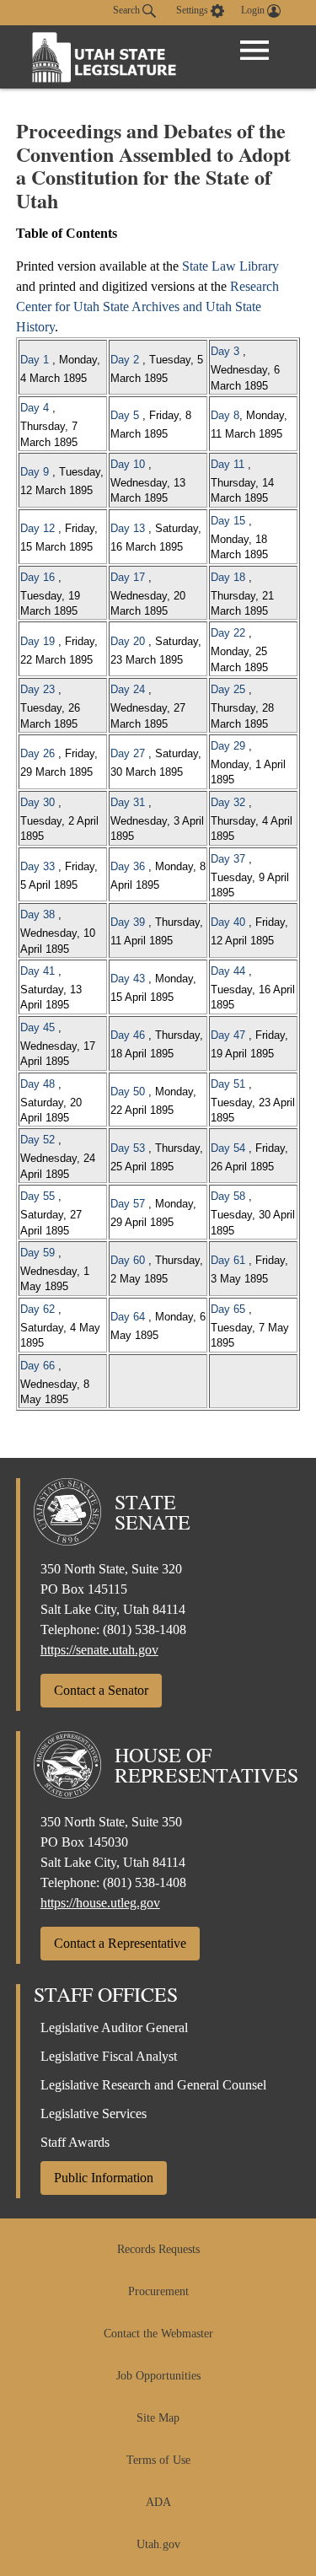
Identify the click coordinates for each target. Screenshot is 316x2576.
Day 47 (228, 1035)
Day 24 (128, 689)
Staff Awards (75, 2142)
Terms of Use (158, 2460)
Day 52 (37, 1140)
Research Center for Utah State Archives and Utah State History (147, 307)
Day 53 (128, 1148)
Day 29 (228, 746)
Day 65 (228, 1309)
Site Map (158, 2418)
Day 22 (228, 633)
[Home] (104, 57)
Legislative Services (94, 2114)
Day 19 (37, 641)
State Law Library (230, 266)
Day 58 (228, 1196)
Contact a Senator (101, 1690)
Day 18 (228, 577)
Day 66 (37, 1366)
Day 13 (128, 528)
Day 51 (228, 1084)
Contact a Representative (120, 1943)
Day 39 (128, 922)
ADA (158, 2502)
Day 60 (128, 1260)
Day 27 (128, 753)
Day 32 (228, 802)
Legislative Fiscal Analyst (109, 2056)
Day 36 (128, 866)
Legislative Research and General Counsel (153, 2085)
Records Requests (158, 2249)
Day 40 (228, 922)
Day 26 (37, 753)
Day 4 (35, 408)
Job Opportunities (158, 2376)
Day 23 (37, 689)
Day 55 (37, 1196)
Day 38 (37, 914)
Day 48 (37, 1084)
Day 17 (128, 577)
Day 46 (128, 1035)
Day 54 (228, 1148)
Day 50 (128, 1092)
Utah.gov (158, 2544)
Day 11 (228, 464)
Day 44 (228, 971)
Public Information (104, 2178)
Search (128, 10)
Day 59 (37, 1253)
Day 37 (228, 859)
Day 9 (35, 472)
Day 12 (37, 528)
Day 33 (37, 866)
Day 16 (37, 577)
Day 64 (128, 1317)
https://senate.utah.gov (99, 1650)
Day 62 (37, 1309)
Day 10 (128, 464)
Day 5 (125, 415)
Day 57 (128, 1204)
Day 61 (228, 1260)
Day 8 (225, 415)
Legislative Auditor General (114, 2027)
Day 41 (37, 971)
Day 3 (225, 351)
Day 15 (228, 521)
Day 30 (37, 802)
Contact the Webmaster (158, 2334)
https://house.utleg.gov (100, 1903)
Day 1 (35, 360)
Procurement (158, 2291)
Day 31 (128, 802)
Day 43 (128, 979)
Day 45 (37, 1027)
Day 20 (128, 641)
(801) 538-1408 (145, 1629)
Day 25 (228, 689)
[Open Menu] (254, 51)
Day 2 (125, 360)
